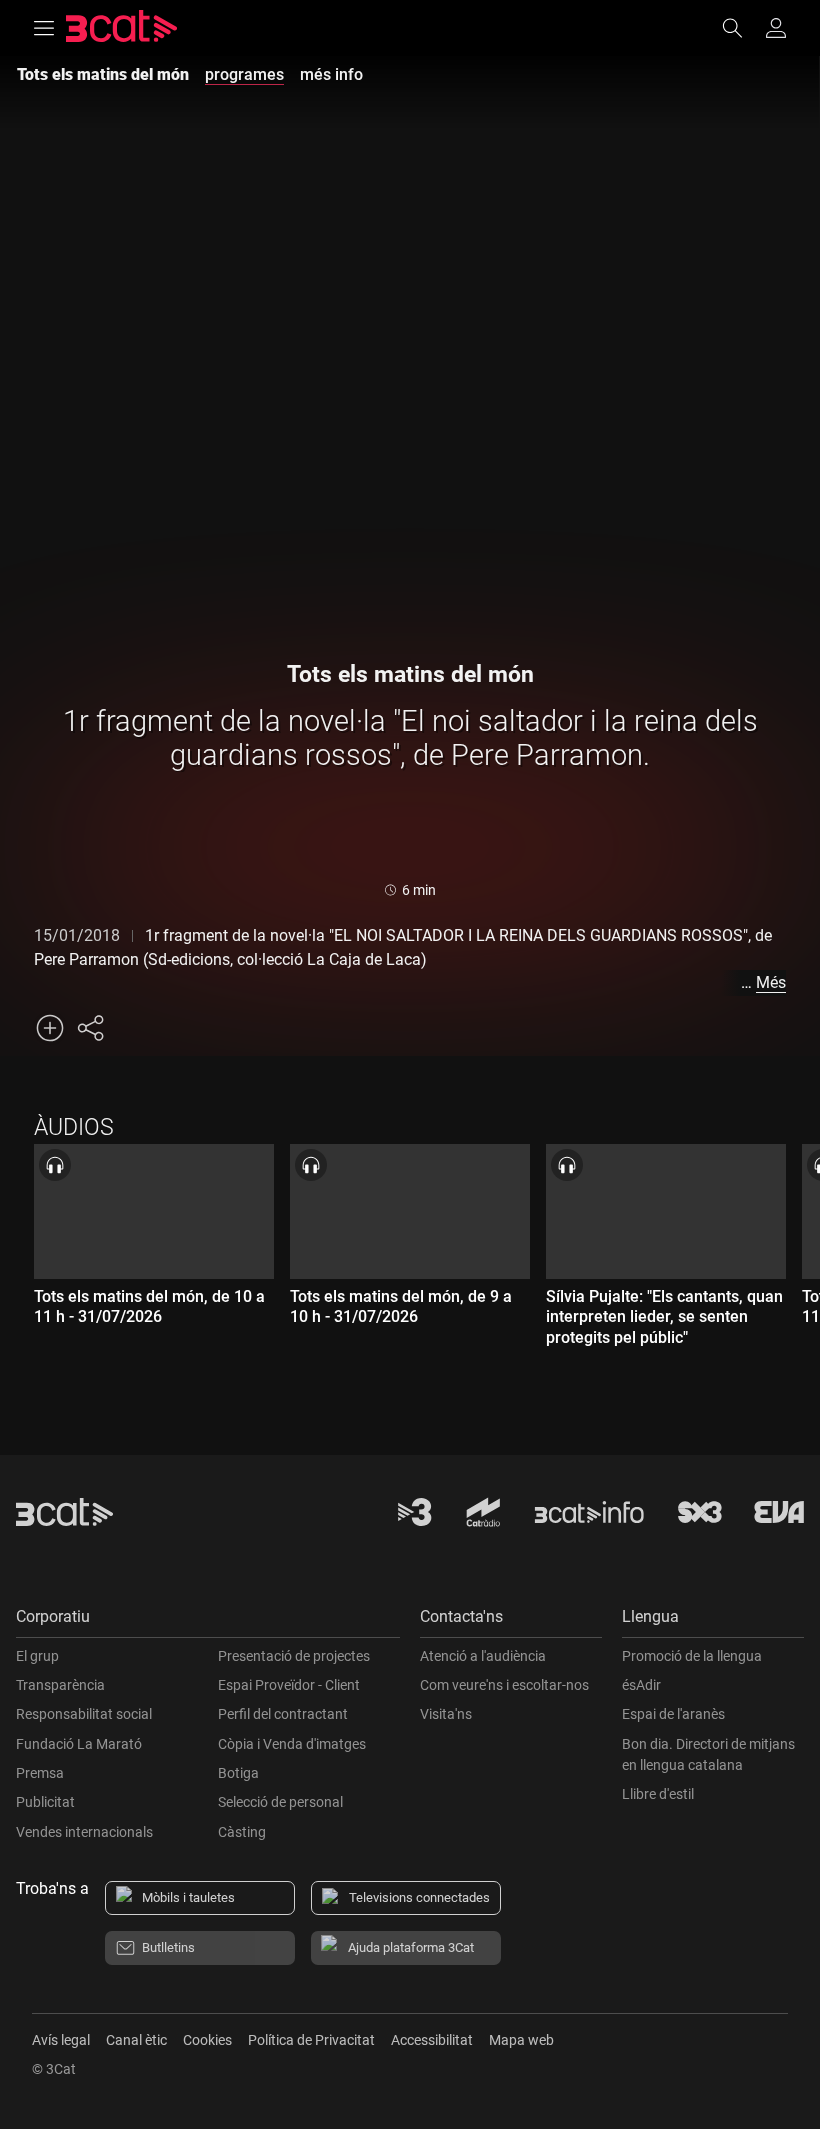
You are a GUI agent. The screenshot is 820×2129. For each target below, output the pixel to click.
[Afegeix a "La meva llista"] (50, 1028)
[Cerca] (742, 28)
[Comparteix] (90, 1028)
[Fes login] (776, 28)
